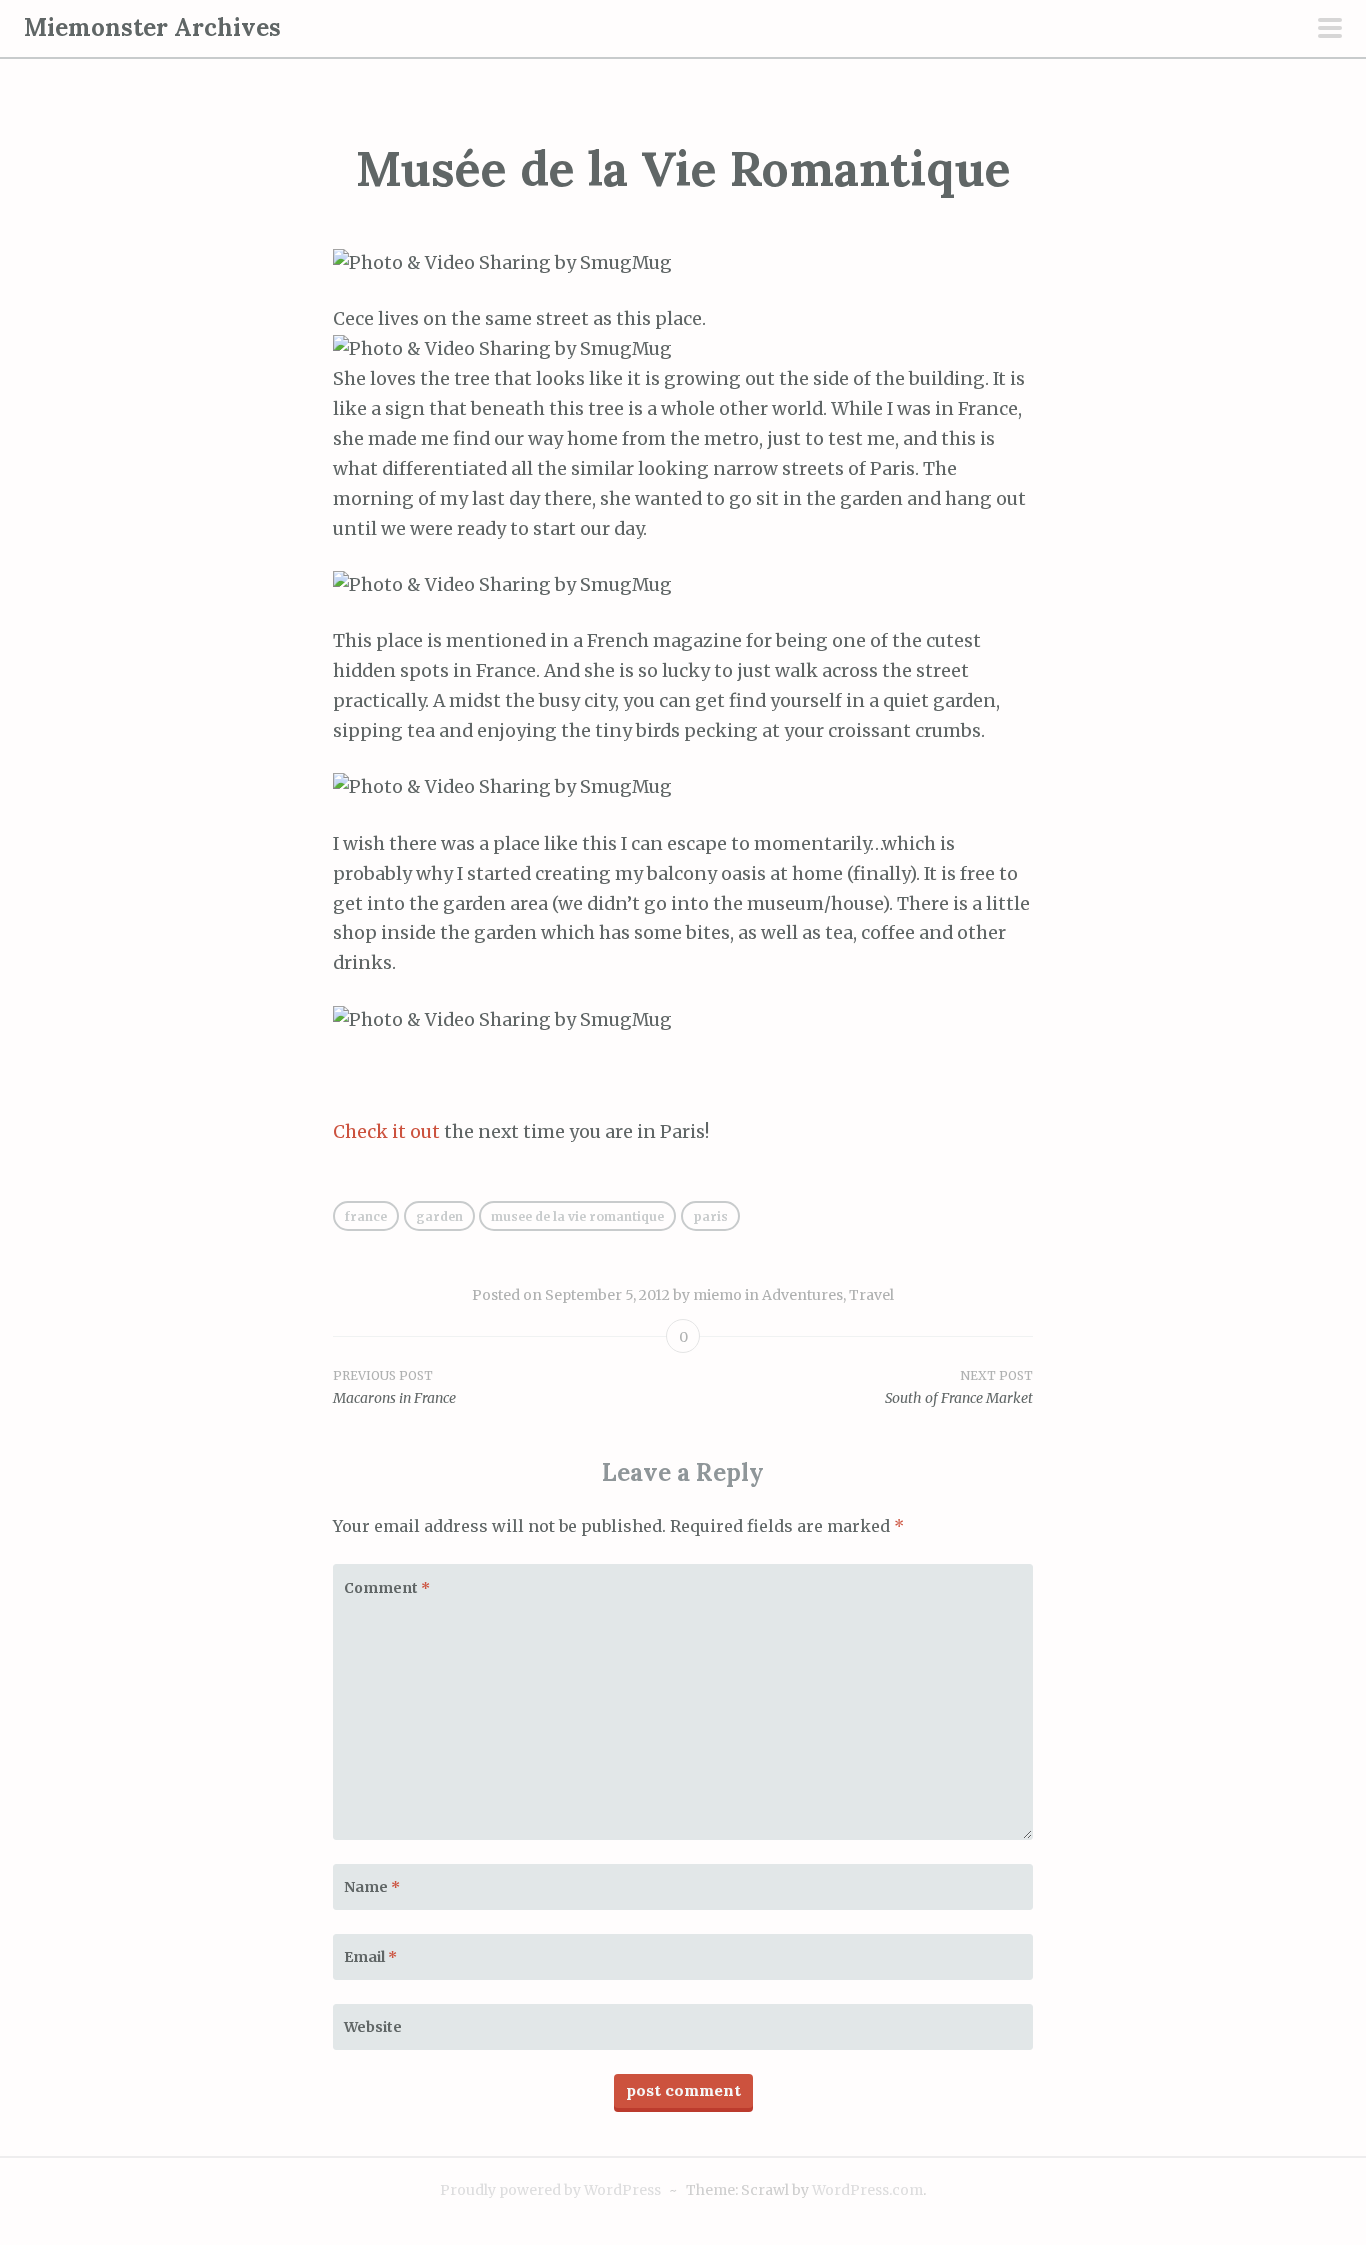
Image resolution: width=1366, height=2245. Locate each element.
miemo (717, 1295)
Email (370, 1957)
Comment (387, 1588)
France (366, 1216)
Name (372, 1887)
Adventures (802, 1295)
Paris (710, 1216)
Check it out (386, 1132)
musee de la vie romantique (577, 1216)
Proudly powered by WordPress (550, 2190)
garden (439, 1216)
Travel (871, 1295)
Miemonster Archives (152, 27)
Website (373, 2027)
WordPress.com (867, 2190)
